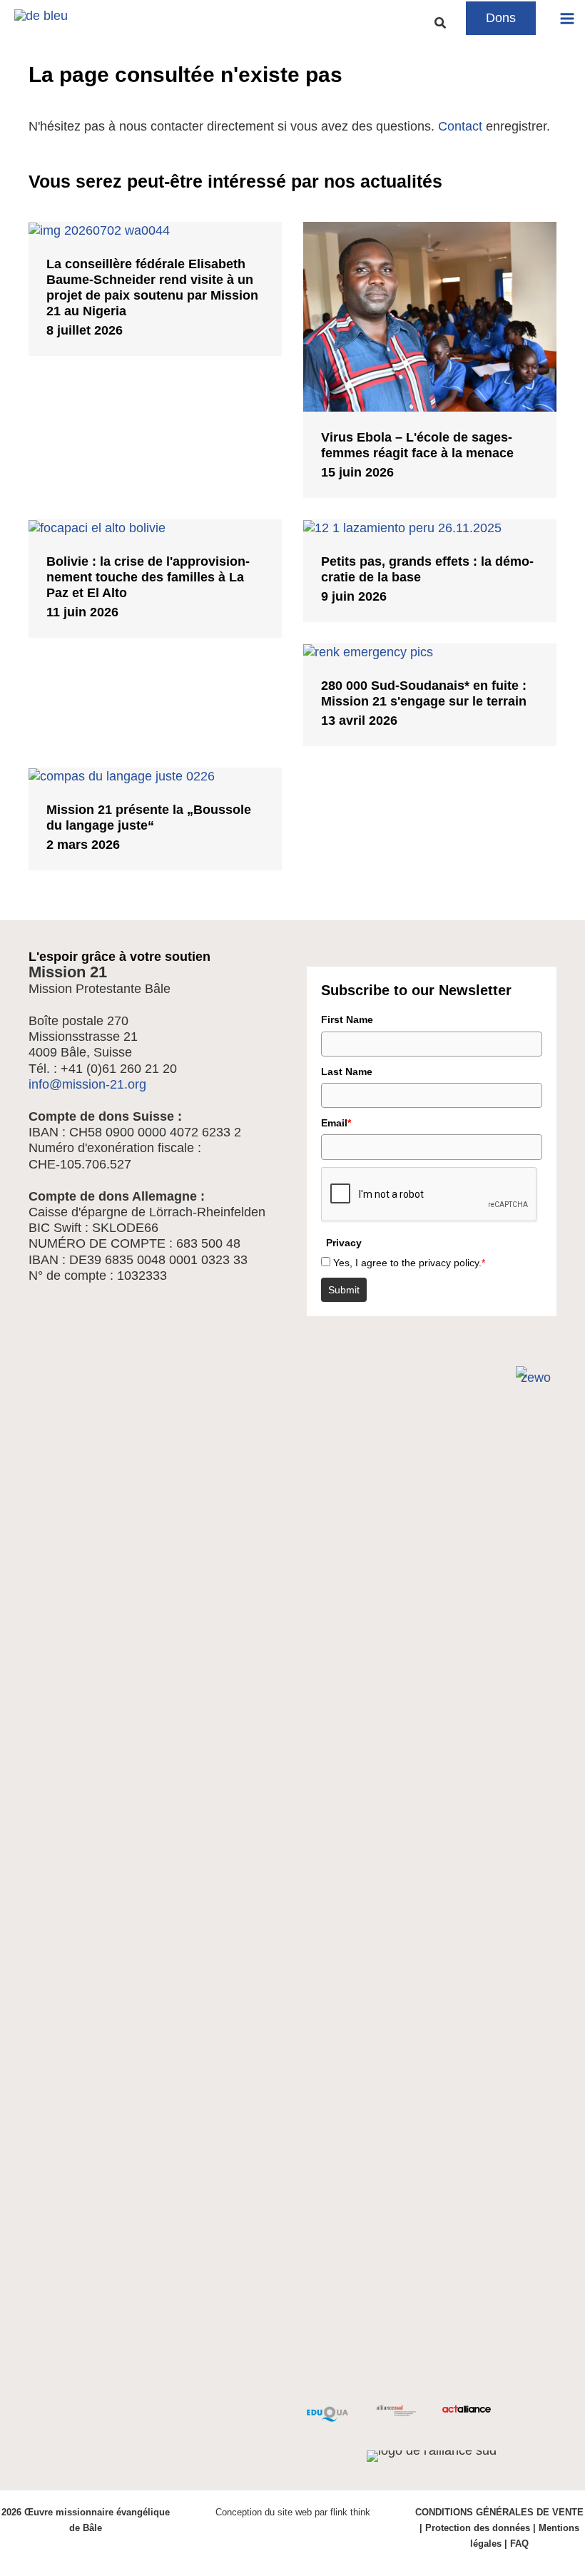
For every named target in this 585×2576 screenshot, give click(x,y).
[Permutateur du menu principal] (568, 18)
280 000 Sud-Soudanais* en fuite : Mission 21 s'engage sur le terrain (424, 693)
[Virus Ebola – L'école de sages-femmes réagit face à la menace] (430, 316)
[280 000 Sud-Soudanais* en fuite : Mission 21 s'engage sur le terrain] (430, 651)
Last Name (347, 1071)
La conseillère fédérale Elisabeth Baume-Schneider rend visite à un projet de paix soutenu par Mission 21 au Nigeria (152, 287)
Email (336, 1123)
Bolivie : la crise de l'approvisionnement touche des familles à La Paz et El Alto (148, 577)
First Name (347, 1019)
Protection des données (478, 2528)
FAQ (519, 2544)
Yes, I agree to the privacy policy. (409, 1263)
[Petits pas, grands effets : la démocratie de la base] (430, 527)
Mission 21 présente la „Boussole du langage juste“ (149, 817)
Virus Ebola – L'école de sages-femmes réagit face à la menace (417, 445)
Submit (344, 1290)
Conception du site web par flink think (293, 2512)
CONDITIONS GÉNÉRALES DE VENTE (499, 2512)
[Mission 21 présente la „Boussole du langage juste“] (155, 775)
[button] (441, 24)
